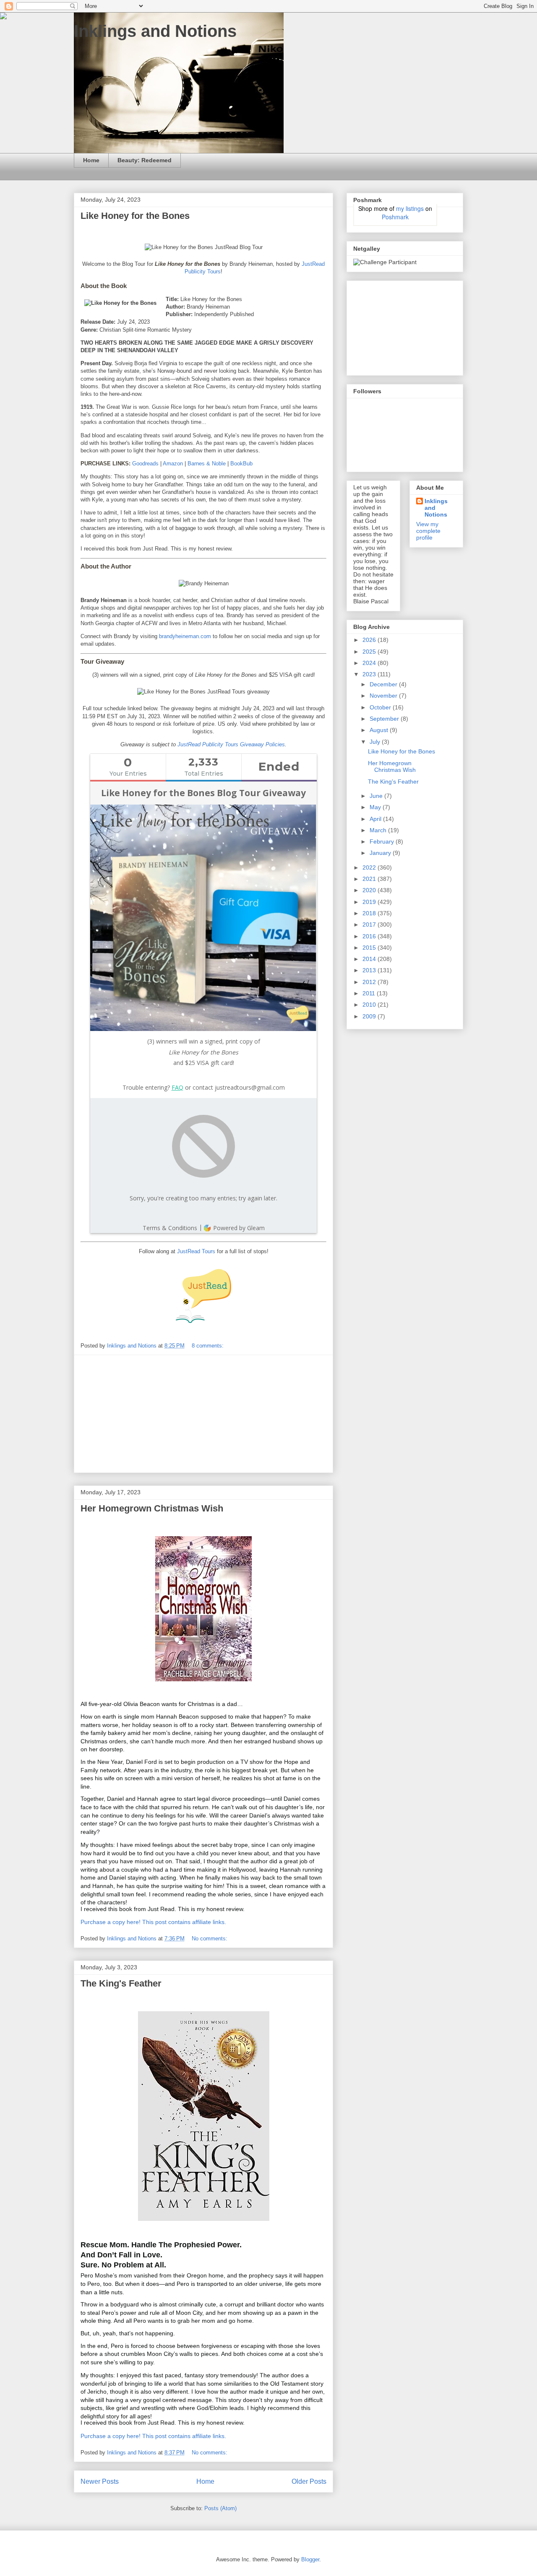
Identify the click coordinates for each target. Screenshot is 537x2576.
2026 (370, 640)
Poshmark (395, 217)
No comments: (210, 1938)
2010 (370, 1005)
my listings (410, 208)
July (376, 742)
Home (91, 160)
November (384, 696)
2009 (370, 1016)
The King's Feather (121, 1983)
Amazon (173, 464)
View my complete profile (428, 531)
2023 (370, 674)
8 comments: (209, 1346)
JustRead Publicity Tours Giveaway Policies (231, 744)
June (377, 796)
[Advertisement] (203, 1414)
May (376, 807)
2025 (370, 652)
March (379, 830)
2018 (370, 913)
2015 (370, 948)
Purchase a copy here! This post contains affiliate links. (153, 1922)
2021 (370, 879)
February (383, 841)
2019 (370, 902)
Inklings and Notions (155, 31)
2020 (370, 890)
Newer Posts (100, 2481)
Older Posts (309, 2481)
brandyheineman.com (185, 636)
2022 (370, 867)
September (385, 719)
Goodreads (145, 464)
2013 (370, 970)
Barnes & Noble (207, 464)
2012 (370, 982)
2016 (370, 936)
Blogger (310, 2559)
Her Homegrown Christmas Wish (152, 1508)
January (381, 853)
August (380, 730)
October (381, 707)
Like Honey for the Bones (135, 216)
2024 (370, 663)
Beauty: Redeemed (145, 160)
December (384, 684)
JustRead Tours (196, 1251)
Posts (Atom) (220, 2508)
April (376, 819)
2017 (370, 924)
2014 (370, 959)
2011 (370, 993)
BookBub (241, 464)
